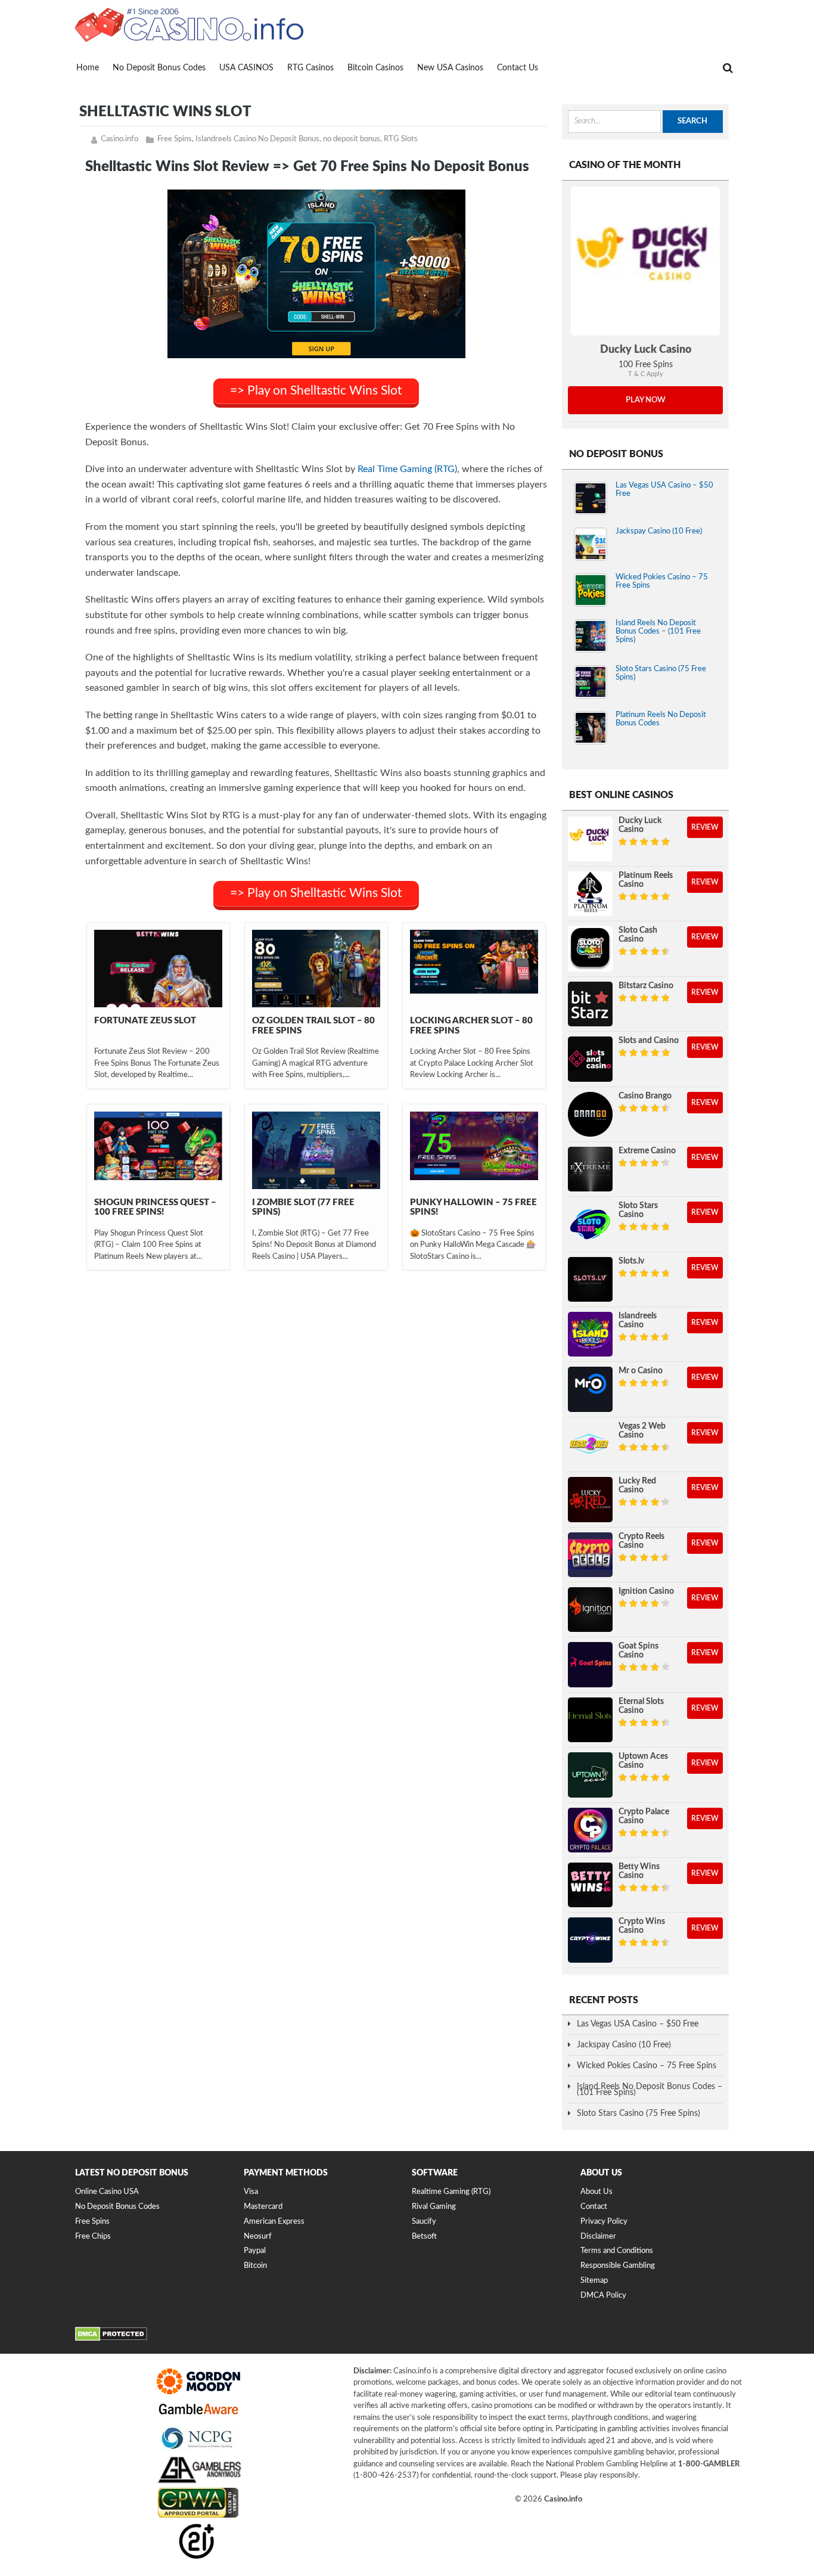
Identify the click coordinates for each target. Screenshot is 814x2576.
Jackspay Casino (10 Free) (659, 531)
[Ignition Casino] (590, 1610)
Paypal (255, 2251)
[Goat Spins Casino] (590, 1664)
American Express (274, 2222)
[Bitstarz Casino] (590, 1004)
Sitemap (594, 2281)
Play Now (646, 400)
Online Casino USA (107, 2192)
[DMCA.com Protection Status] (111, 2339)
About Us (596, 2192)
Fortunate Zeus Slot (145, 1021)
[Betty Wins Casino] (590, 1885)
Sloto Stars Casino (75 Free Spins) (639, 2113)
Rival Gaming (434, 2207)
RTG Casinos (310, 68)
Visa (251, 2192)
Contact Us (518, 68)
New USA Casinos (450, 68)
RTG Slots (401, 139)
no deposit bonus (352, 139)
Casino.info (119, 139)
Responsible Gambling (618, 2266)
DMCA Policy (603, 2296)
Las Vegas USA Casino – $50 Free (638, 2024)
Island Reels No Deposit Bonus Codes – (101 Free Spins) (658, 631)
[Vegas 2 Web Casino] (590, 1444)
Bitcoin (255, 2266)
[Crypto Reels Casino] (590, 1555)
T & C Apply (646, 374)
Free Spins (175, 139)
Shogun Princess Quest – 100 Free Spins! (155, 1208)
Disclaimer (598, 2237)
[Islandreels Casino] (590, 1334)
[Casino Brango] (590, 1114)
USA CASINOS (246, 68)
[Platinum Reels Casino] (590, 894)
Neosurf (258, 2237)
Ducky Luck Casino (646, 350)
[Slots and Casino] (590, 1059)
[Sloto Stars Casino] (590, 1224)
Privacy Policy (604, 2222)
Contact (594, 2207)
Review (705, 827)
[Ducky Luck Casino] (645, 261)
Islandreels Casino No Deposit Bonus (257, 139)
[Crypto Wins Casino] (590, 1940)
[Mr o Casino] (590, 1389)
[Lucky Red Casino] (590, 1499)
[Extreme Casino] (590, 1169)
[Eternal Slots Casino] (590, 1720)
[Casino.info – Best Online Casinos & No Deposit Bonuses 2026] (189, 24)
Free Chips (93, 2237)
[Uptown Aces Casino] (590, 1775)
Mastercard (263, 2207)
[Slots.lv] (590, 1279)
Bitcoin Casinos (375, 68)
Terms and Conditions (617, 2251)
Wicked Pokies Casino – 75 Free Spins (647, 2066)
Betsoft (424, 2237)
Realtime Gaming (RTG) (451, 2192)
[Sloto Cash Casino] (590, 949)
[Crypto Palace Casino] (590, 1830)
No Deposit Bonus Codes (159, 68)
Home (88, 68)
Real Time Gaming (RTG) (407, 469)
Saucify (424, 2222)
